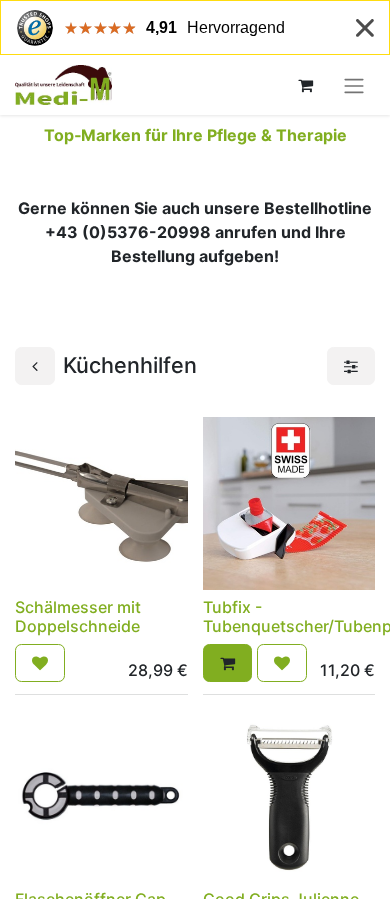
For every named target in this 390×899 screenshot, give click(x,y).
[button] (40, 663)
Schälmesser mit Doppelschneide (78, 616)
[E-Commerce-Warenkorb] (305, 85)
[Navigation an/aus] (354, 85)
